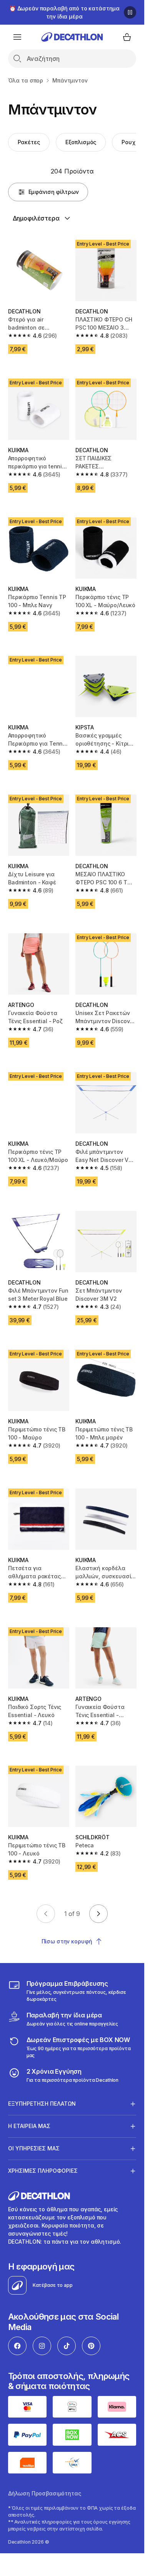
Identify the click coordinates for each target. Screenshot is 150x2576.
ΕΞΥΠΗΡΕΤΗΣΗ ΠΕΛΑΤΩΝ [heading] (42, 2104)
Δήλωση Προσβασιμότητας (45, 2493)
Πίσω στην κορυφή (67, 1941)
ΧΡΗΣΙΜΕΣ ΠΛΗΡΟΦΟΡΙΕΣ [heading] (43, 2171)
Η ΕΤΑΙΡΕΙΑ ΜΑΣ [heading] (29, 2126)
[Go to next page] (98, 1914)
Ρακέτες (29, 142)
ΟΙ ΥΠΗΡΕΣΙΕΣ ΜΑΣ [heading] (34, 2148)
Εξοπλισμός (81, 142)
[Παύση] (130, 12)
